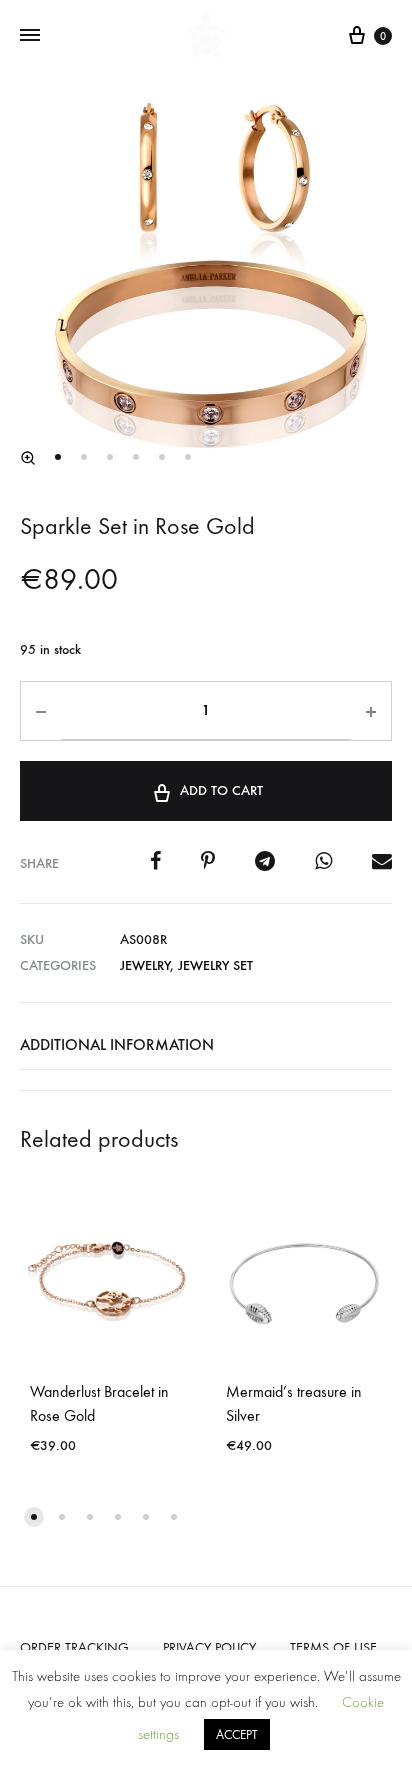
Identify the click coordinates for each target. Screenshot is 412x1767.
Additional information (117, 1044)
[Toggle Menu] (30, 36)
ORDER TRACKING (74, 1647)
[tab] (206, 1045)
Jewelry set (215, 965)
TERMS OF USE (333, 1647)
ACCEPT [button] (237, 1734)
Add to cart (221, 790)
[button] (28, 458)
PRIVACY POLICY (209, 1647)
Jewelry (145, 965)
